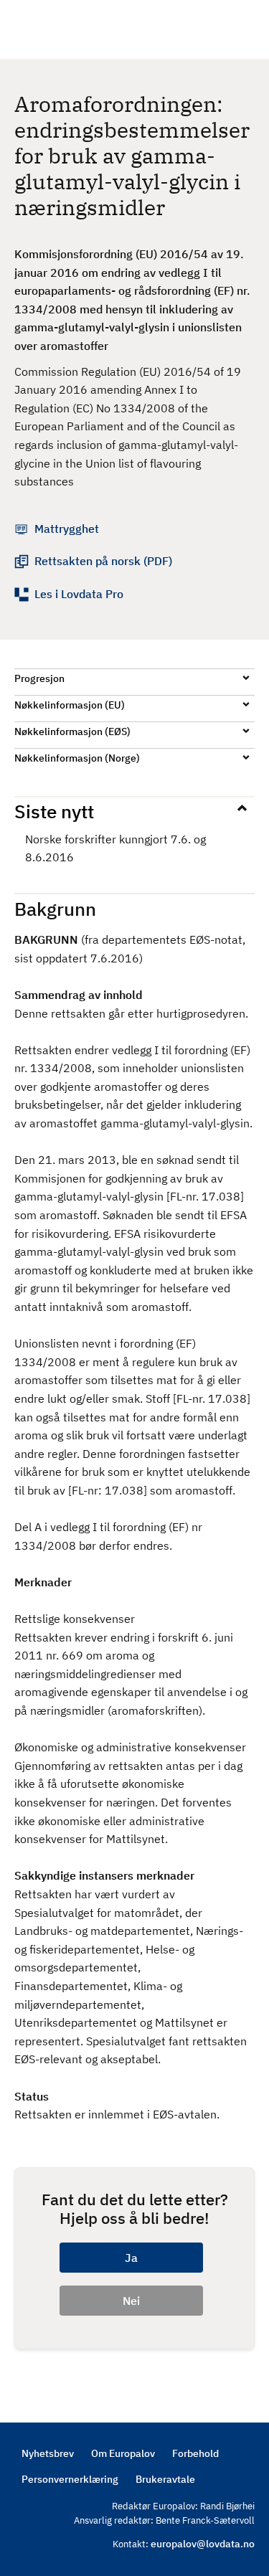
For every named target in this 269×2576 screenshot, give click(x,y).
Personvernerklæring (70, 2479)
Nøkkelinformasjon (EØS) (72, 731)
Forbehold (195, 2453)
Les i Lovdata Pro (79, 594)
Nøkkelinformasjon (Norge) (77, 758)
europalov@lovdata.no (203, 2544)
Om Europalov (123, 2453)
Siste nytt (54, 811)
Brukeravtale (165, 2479)
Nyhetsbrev (48, 2453)
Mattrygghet (67, 529)
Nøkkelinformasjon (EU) (70, 705)
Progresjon (39, 678)
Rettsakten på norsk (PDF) (103, 561)
